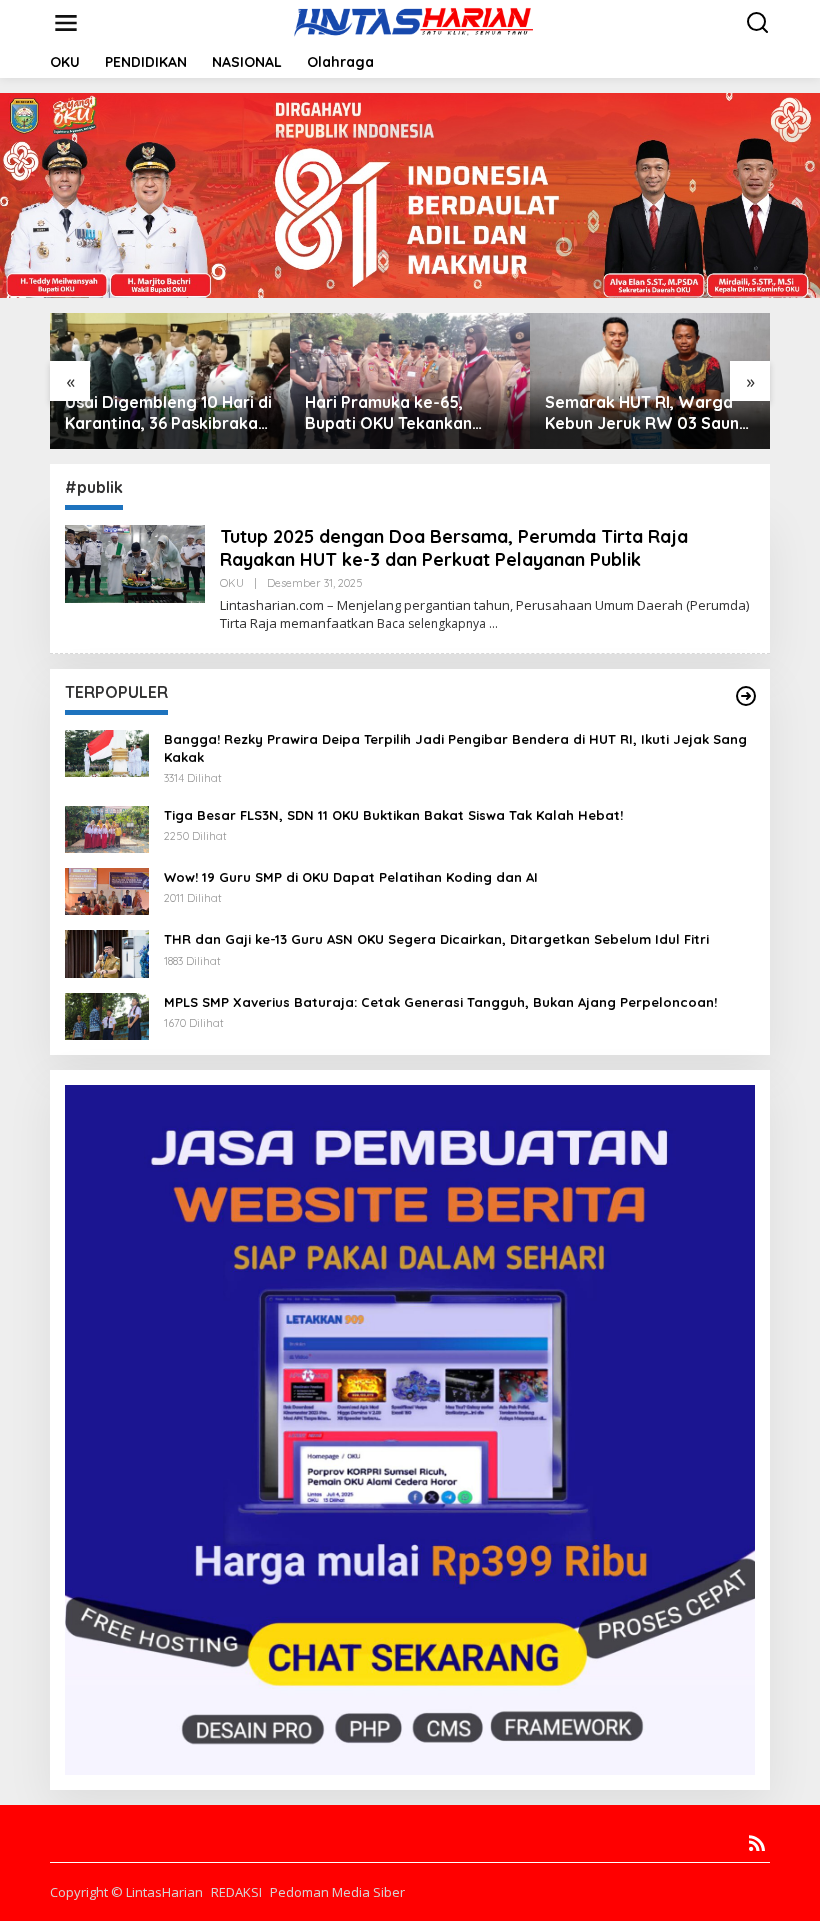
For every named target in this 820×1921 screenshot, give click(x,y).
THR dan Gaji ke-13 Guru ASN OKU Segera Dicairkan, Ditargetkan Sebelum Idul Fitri (436, 939)
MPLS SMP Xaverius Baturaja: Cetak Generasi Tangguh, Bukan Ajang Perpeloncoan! (440, 1002)
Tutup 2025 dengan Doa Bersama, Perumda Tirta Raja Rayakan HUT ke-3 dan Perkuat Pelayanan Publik (454, 548)
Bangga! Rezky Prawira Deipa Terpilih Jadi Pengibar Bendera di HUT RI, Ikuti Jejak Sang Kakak (455, 748)
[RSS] (757, 1843)
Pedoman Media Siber (337, 1892)
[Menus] (66, 23)
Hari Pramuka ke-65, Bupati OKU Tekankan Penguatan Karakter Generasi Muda (388, 413)
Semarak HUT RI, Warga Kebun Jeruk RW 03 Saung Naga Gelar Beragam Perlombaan (647, 413)
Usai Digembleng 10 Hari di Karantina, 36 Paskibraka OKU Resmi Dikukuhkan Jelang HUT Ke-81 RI (168, 413)
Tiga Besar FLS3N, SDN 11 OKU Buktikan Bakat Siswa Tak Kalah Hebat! (393, 815)
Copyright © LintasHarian (126, 1892)
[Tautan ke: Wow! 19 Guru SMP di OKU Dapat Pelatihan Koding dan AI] (107, 889)
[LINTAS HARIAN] (414, 21)
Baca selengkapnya (431, 623)
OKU (232, 583)
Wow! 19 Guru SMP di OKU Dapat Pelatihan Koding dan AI (351, 877)
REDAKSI (236, 1892)
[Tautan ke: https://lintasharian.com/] (746, 696)
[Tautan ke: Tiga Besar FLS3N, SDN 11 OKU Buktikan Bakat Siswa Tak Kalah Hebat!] (107, 827)
